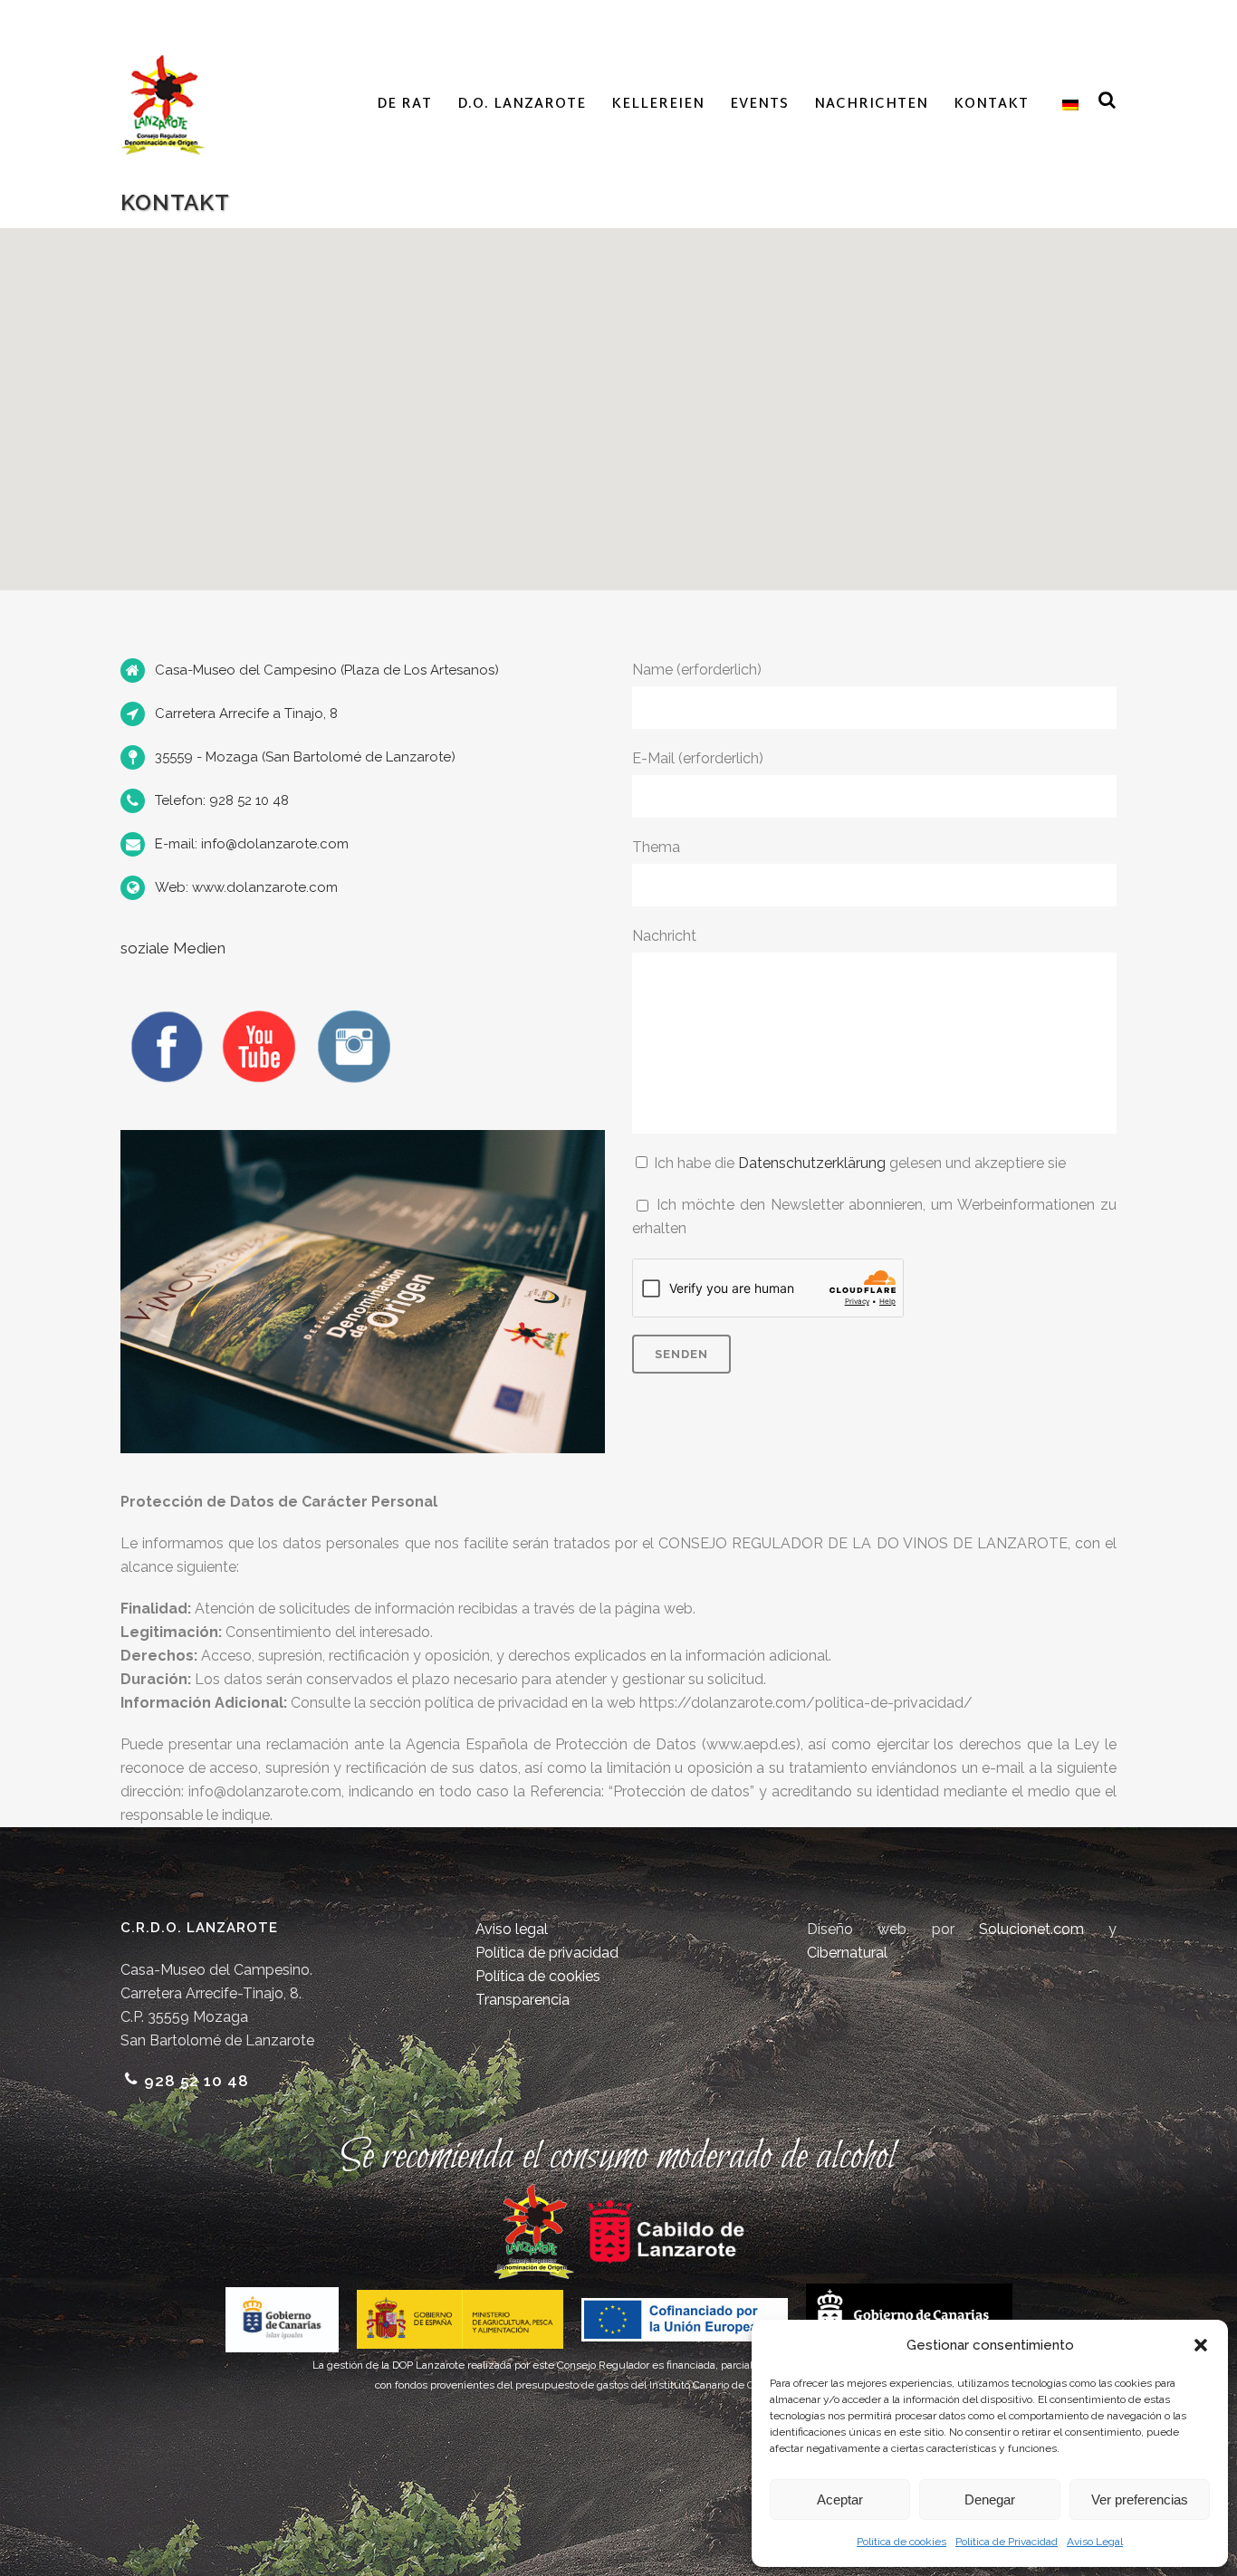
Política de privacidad (547, 1953)
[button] (1201, 2345)
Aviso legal (512, 1929)
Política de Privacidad (1007, 2542)
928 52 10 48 (197, 2081)
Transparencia (523, 2000)
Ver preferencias (1140, 2499)
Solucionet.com (1031, 1929)
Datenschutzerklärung (812, 1163)
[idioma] (1066, 105)
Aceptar (840, 2499)
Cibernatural (847, 1953)
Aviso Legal (1095, 2542)
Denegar (990, 2499)
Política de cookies (901, 2542)
